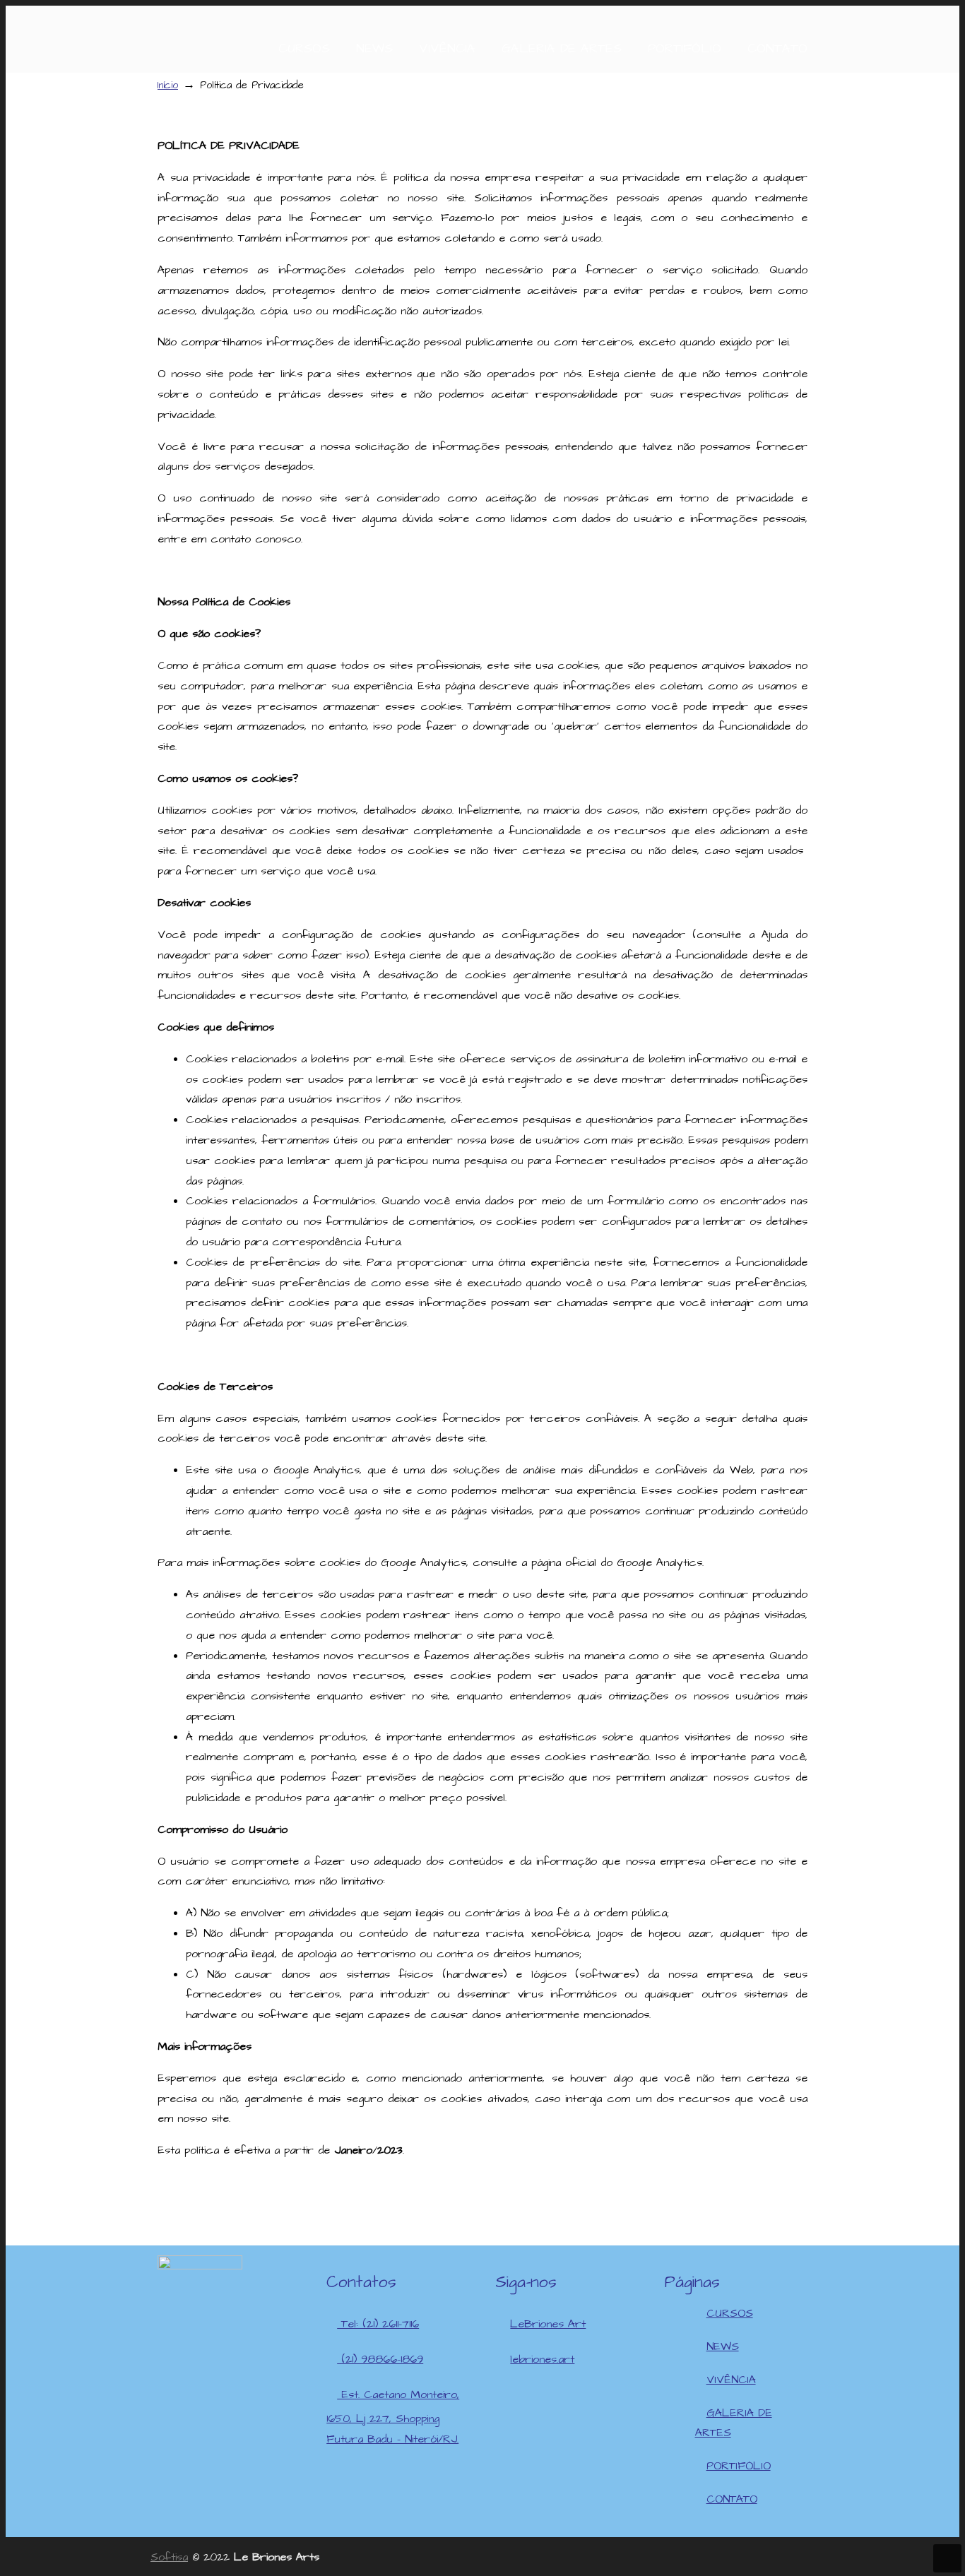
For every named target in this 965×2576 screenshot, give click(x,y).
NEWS (723, 2346)
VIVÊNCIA (731, 2380)
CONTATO (732, 2499)
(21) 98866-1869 (380, 2359)
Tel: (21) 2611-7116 (378, 2324)
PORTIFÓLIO (739, 2466)
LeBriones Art (548, 2324)
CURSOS (730, 2313)
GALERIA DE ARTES (734, 2423)
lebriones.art (542, 2359)
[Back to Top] (947, 2558)
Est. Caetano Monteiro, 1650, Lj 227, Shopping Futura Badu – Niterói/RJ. (393, 2417)
